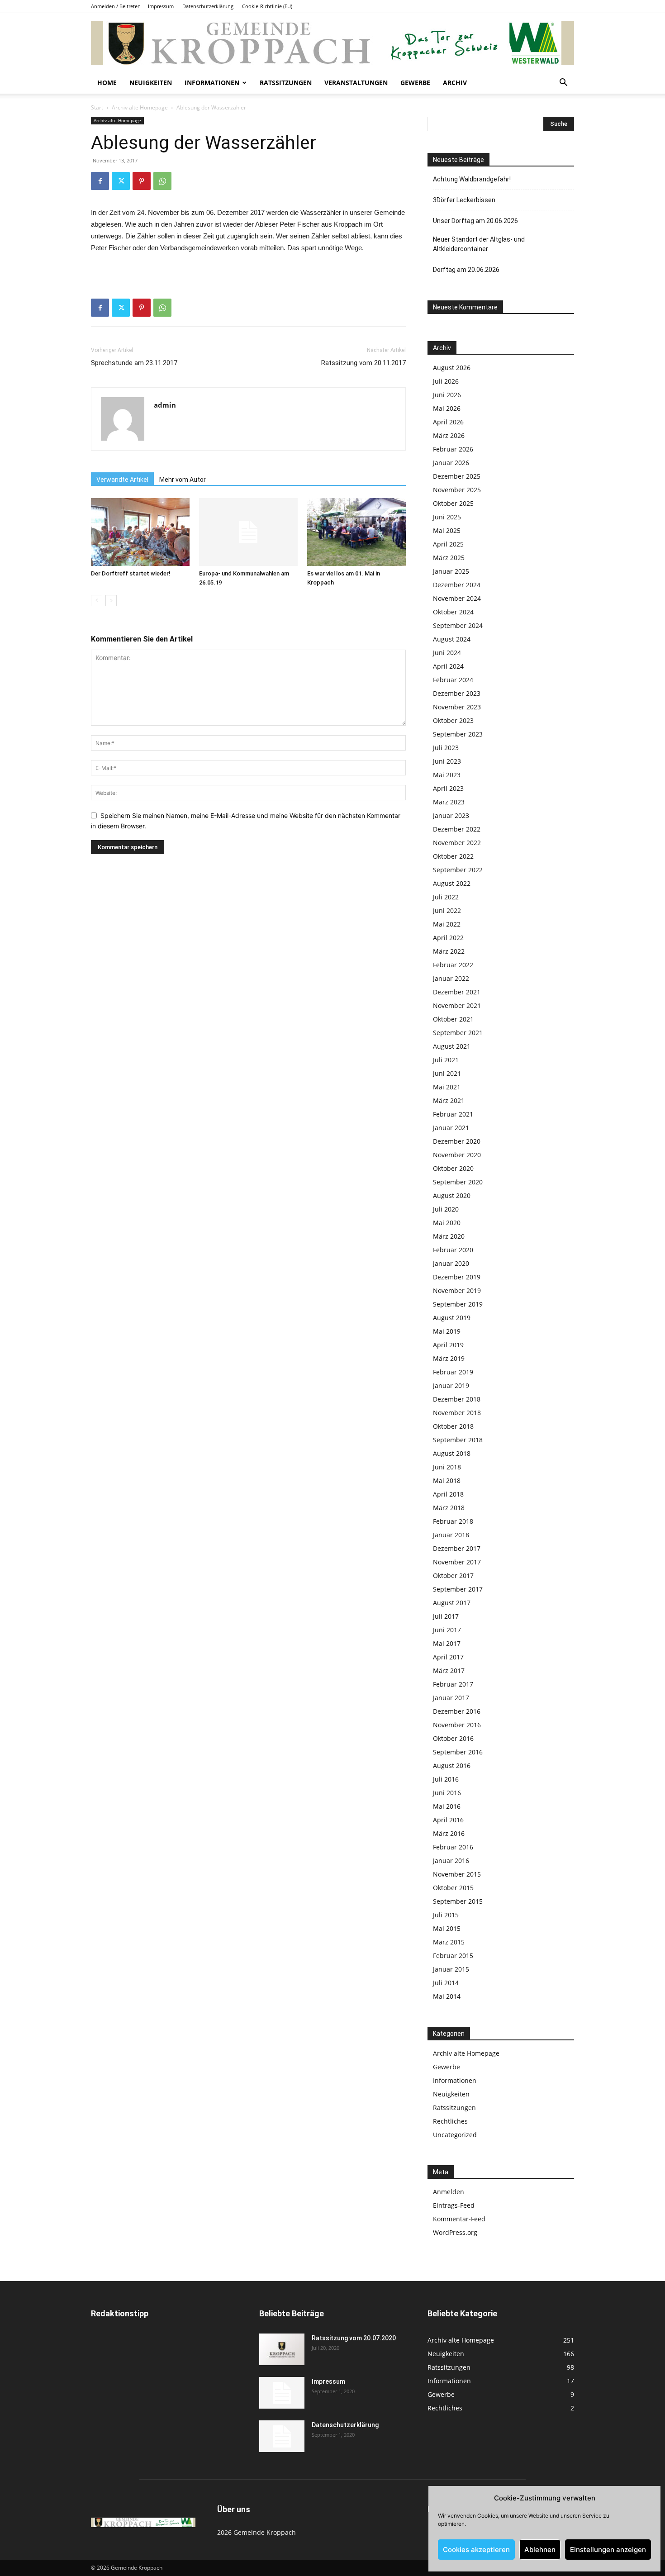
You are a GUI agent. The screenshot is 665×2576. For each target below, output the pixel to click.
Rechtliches (450, 2121)
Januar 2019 (451, 1385)
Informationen (212, 83)
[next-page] (111, 601)
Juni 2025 (447, 517)
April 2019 (448, 1345)
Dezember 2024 (457, 585)
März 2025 (449, 558)
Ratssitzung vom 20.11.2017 (363, 363)
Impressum (161, 6)
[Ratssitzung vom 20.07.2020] (282, 2349)
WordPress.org (455, 2232)
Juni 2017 (447, 1630)
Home (107, 83)
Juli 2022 (446, 897)
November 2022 (457, 843)
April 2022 (448, 938)
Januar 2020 (451, 1263)
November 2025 (457, 490)
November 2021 (457, 1005)
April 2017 (448, 1657)
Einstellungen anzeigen (608, 2550)
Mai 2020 (447, 1223)
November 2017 (457, 1562)
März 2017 (449, 1671)
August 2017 (452, 1603)
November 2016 (457, 1725)
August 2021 (452, 1046)
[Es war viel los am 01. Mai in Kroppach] (356, 532)
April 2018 (448, 1494)
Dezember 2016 (457, 1711)
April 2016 (448, 1820)
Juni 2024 (447, 653)
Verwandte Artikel (122, 480)
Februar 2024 (453, 680)
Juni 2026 (447, 395)
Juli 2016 (446, 1779)
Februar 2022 (453, 965)
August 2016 (452, 1766)
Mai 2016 (447, 1806)
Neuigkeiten (151, 83)
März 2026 (449, 435)
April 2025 (448, 544)
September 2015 (458, 1901)
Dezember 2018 (457, 1399)
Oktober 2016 (453, 1738)
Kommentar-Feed (459, 2219)
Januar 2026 (451, 463)
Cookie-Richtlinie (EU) (267, 6)
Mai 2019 (447, 1331)
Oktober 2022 (453, 856)
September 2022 (458, 870)
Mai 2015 (447, 1928)
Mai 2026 (447, 408)
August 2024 (452, 639)
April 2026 (448, 422)
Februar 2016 (453, 1847)
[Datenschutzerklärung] (282, 2436)
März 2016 (449, 1833)
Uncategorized (455, 2135)
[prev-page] (97, 601)
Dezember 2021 (457, 992)
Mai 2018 (447, 1480)
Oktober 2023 (453, 720)
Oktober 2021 (453, 1019)
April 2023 (448, 788)
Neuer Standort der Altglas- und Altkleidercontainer (479, 244)
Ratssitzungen (286, 83)
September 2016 (458, 1752)
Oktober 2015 (453, 1888)
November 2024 (457, 598)
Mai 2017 (447, 1643)
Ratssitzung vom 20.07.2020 (354, 2338)
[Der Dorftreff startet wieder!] (140, 532)
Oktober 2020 (453, 1168)
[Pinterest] (142, 181)
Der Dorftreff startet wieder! (131, 573)
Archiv (455, 83)
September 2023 (458, 734)
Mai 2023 (447, 775)
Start (97, 107)
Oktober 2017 (453, 1576)
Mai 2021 (447, 1087)
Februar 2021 (453, 1114)
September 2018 (458, 1440)
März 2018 (449, 1508)
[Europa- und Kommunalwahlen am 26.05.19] (248, 532)
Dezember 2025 (457, 476)
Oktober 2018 (453, 1426)
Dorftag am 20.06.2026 (466, 270)
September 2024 (458, 625)
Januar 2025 (451, 571)
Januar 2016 (451, 1861)
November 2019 (457, 1290)
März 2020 (449, 1236)
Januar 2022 (451, 978)
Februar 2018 (453, 1521)
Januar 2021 (451, 1128)
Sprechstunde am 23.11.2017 (134, 363)
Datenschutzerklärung (208, 6)
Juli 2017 (446, 1616)
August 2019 (452, 1318)
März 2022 (449, 951)
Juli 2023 (446, 748)
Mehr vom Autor (183, 480)
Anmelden (449, 2192)
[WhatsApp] (162, 181)
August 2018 (452, 1453)
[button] (563, 83)
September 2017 (458, 1589)
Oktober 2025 (453, 503)
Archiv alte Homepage (140, 107)
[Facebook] (100, 181)
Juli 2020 (446, 1209)
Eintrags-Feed (454, 2205)
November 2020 (457, 1155)
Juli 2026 (446, 381)
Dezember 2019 (457, 1277)
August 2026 (452, 368)
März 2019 (449, 1358)
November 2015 (457, 1874)
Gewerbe (415, 83)
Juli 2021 (446, 1060)
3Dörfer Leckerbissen (464, 200)
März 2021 (449, 1100)
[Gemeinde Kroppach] (332, 43)
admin (165, 405)
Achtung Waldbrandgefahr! (472, 179)
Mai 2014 (447, 1996)
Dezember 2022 (457, 829)
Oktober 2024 (453, 612)
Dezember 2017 (457, 1548)
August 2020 (452, 1195)
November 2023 (457, 707)
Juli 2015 (446, 1915)
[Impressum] (282, 2393)
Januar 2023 (451, 815)
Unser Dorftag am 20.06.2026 (475, 221)
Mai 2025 (447, 530)
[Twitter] (121, 181)
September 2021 (458, 1033)
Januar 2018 (451, 1535)
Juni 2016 (447, 1793)
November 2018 (457, 1413)
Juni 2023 (447, 761)
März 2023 (449, 802)
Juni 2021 (447, 1073)
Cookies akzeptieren (476, 2550)
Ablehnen (540, 2550)
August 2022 (452, 883)
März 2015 (449, 1942)
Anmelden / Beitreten (116, 6)
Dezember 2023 (457, 693)
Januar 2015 (451, 1969)
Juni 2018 (447, 1467)
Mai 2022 (447, 924)
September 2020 (458, 1182)
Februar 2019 (453, 1372)
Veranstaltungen (356, 83)
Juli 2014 (446, 1983)
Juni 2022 (447, 910)
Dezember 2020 (457, 1141)
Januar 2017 (451, 1698)
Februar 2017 (453, 1684)
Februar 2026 (453, 449)
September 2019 (458, 1304)
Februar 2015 (453, 1956)
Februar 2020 (453, 1250)
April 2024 (448, 666)
